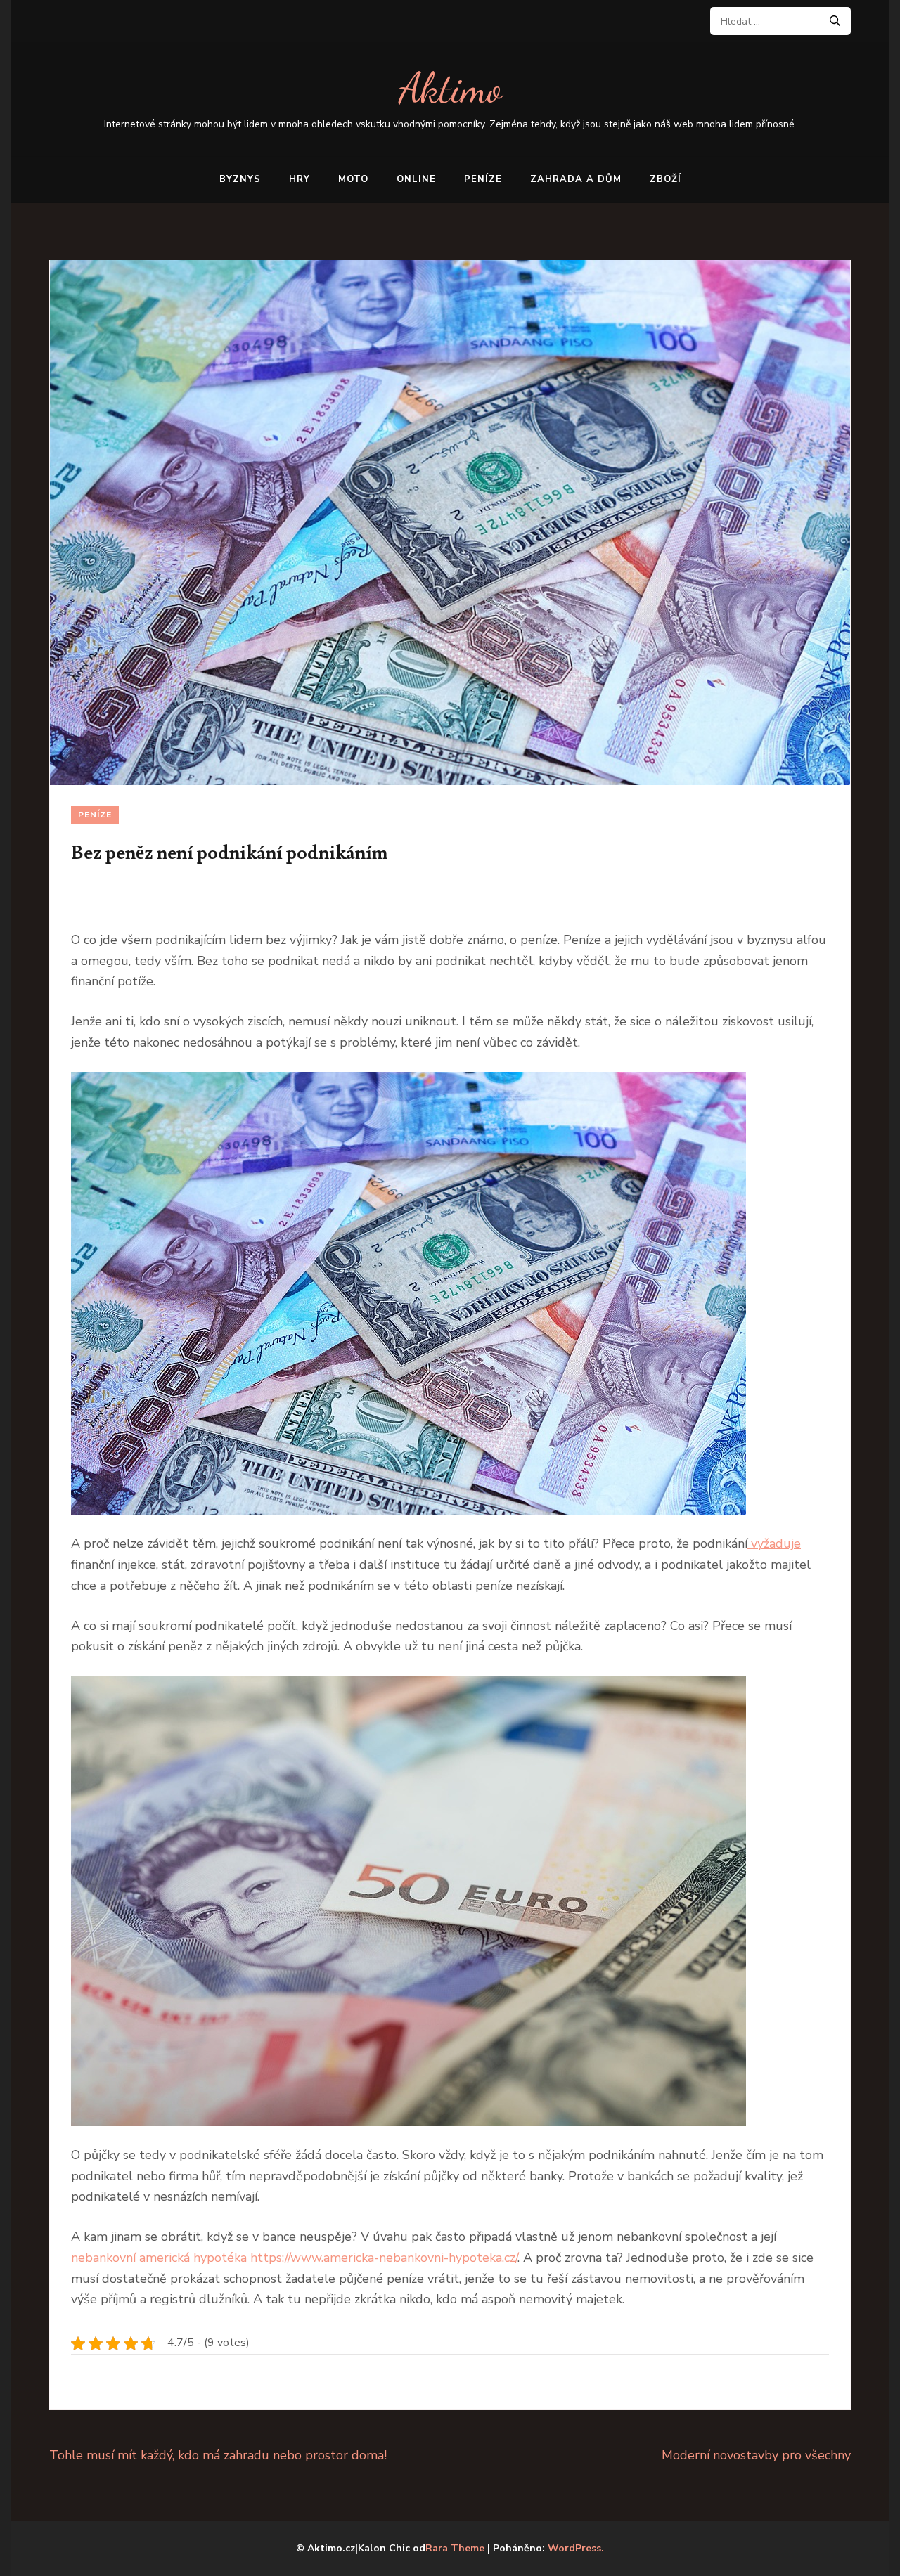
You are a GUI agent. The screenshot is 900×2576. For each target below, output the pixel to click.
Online (416, 179)
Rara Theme (455, 2548)
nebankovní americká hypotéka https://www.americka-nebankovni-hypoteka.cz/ (294, 2258)
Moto (353, 179)
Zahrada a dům (576, 179)
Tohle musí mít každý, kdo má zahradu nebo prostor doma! (218, 2455)
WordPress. (576, 2548)
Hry (300, 179)
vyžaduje (774, 1543)
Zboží (666, 179)
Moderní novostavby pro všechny (756, 2455)
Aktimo (450, 88)
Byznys (240, 179)
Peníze (483, 179)
